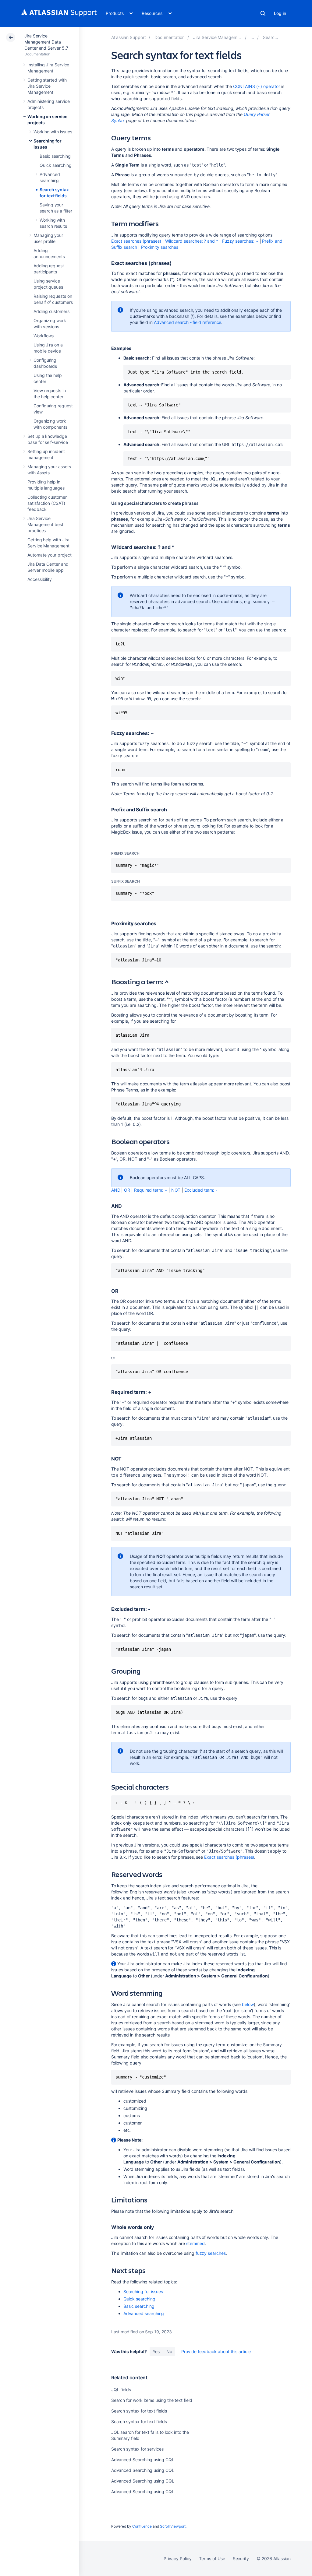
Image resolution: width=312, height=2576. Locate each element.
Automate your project (50, 555)
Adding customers (51, 311)
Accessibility (40, 579)
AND (116, 1190)
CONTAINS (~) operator (257, 86)
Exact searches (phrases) (136, 241)
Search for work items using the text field (152, 2400)
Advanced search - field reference (188, 322)
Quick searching (56, 165)
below (248, 2004)
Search (263, 13)
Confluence (142, 2526)
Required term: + (151, 1190)
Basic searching (55, 156)
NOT (176, 1190)
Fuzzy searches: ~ (240, 241)
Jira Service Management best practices (45, 524)
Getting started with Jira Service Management (47, 86)
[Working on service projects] (252, 37)
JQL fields (121, 2390)
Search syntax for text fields (139, 2411)
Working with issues (53, 132)
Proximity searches (160, 247)
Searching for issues (143, 2291)
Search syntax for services (137, 2449)
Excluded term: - (201, 1190)
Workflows (44, 336)
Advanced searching (144, 2313)
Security (241, 2558)
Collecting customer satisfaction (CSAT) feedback (47, 503)
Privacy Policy (177, 2558)
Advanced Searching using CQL (143, 2460)
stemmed (195, 2243)
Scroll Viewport (173, 2526)
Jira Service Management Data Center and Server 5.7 (46, 42)
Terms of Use (212, 2558)
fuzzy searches (211, 2253)
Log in (280, 13)
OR (127, 1190)
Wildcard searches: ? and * (192, 241)
